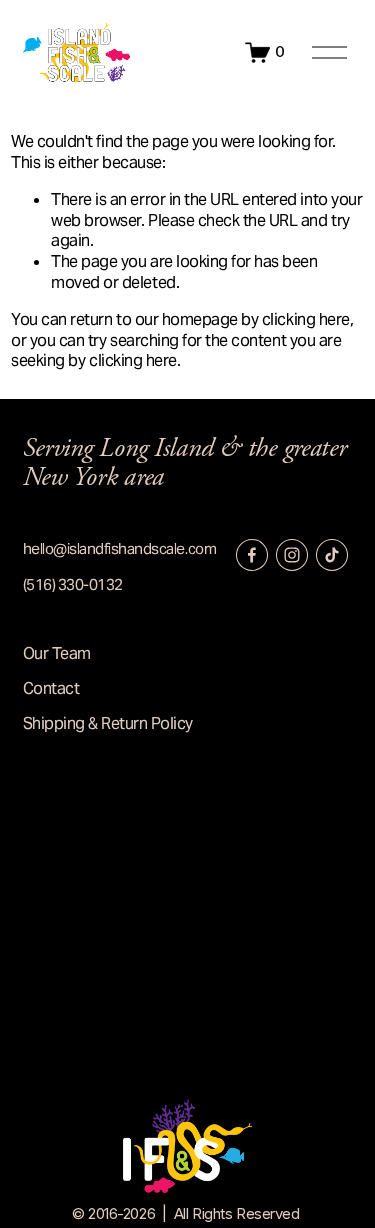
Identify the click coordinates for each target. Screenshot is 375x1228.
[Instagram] (292, 555)
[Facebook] (252, 555)
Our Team (57, 654)
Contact (51, 689)
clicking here (306, 319)
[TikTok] (332, 555)
